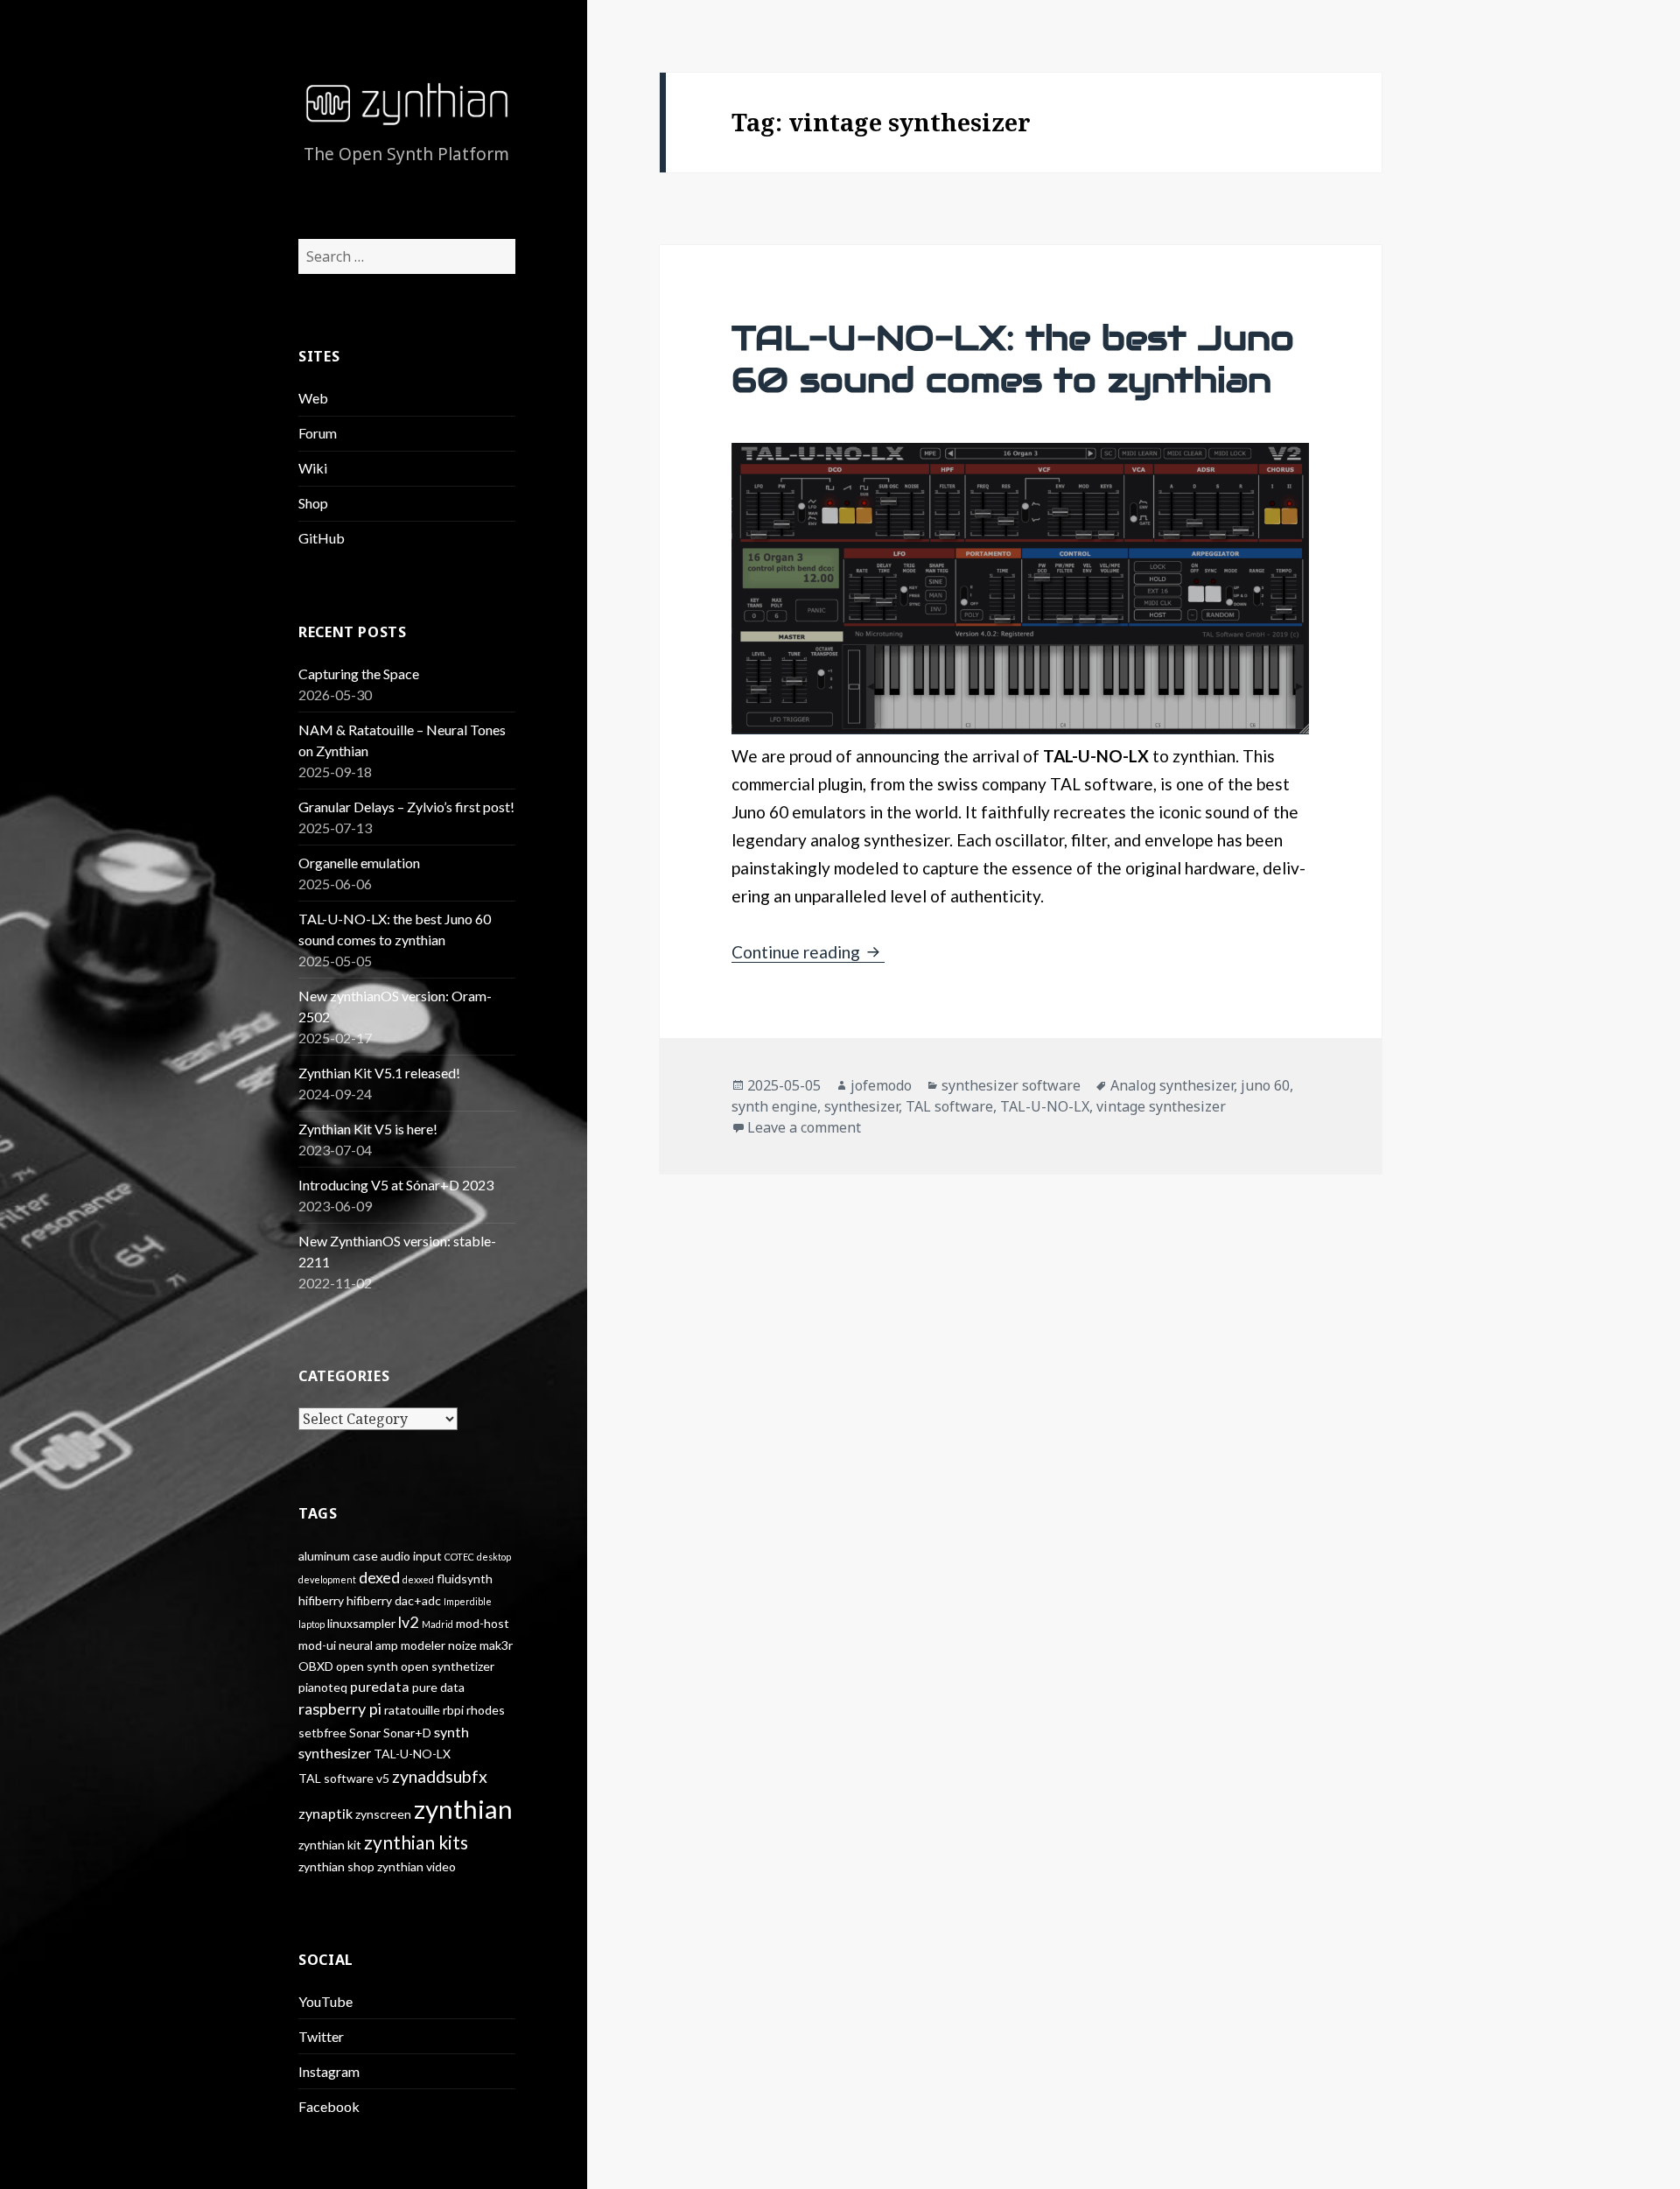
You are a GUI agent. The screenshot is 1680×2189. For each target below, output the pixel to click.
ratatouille (412, 1710)
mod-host (483, 1623)
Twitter (321, 2036)
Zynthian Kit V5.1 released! (379, 1073)
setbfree (322, 1733)
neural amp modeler (392, 1645)
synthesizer (335, 1753)
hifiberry (321, 1600)
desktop (494, 1557)
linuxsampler (361, 1623)
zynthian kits (416, 1842)
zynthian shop (336, 1866)
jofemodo (881, 1085)
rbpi (453, 1710)
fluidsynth (465, 1579)
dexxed (418, 1579)
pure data (438, 1687)
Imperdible (468, 1601)
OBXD (316, 1666)
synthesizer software (1011, 1085)
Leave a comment (804, 1127)
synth (451, 1732)
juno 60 (1265, 1085)
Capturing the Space (359, 674)
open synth (367, 1666)
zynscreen (383, 1814)
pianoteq (323, 1687)
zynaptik (325, 1813)
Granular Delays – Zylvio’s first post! (406, 807)
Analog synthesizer (1172, 1085)
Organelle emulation (359, 863)
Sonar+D (407, 1733)
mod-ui (317, 1645)
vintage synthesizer (1161, 1106)
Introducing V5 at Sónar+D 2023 (396, 1185)
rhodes (486, 1710)
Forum (318, 433)
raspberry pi (340, 1708)
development (327, 1579)
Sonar (365, 1733)
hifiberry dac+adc (394, 1600)
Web (313, 398)
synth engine (774, 1106)
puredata (380, 1686)
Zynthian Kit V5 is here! (368, 1129)
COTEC (459, 1557)
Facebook (329, 2106)
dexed (379, 1577)
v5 (383, 1778)
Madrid (437, 1624)
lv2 (409, 1622)
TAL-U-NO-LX (412, 1754)
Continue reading (808, 952)
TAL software (336, 1778)
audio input (411, 1556)
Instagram (329, 2071)
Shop (313, 503)
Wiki (313, 468)
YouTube (325, 2001)
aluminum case (338, 1556)
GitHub (322, 538)
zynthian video (416, 1866)
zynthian (463, 1809)
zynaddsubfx (440, 1776)
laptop (311, 1624)
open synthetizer (448, 1666)
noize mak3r (480, 1645)
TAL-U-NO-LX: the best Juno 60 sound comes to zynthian (1013, 359)
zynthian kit (330, 1845)
